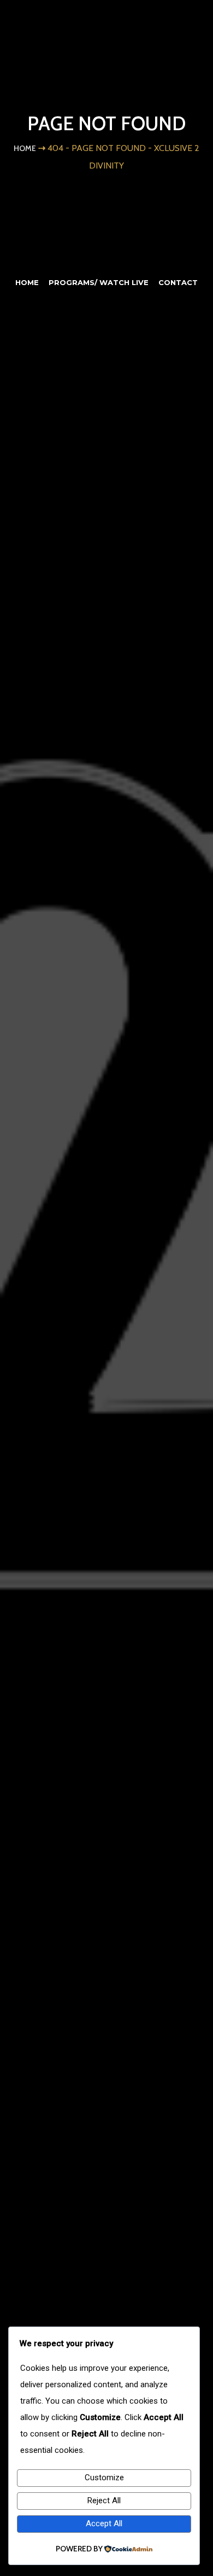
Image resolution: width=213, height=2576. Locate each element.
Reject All (104, 2500)
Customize (104, 2478)
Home (25, 148)
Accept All (104, 2523)
